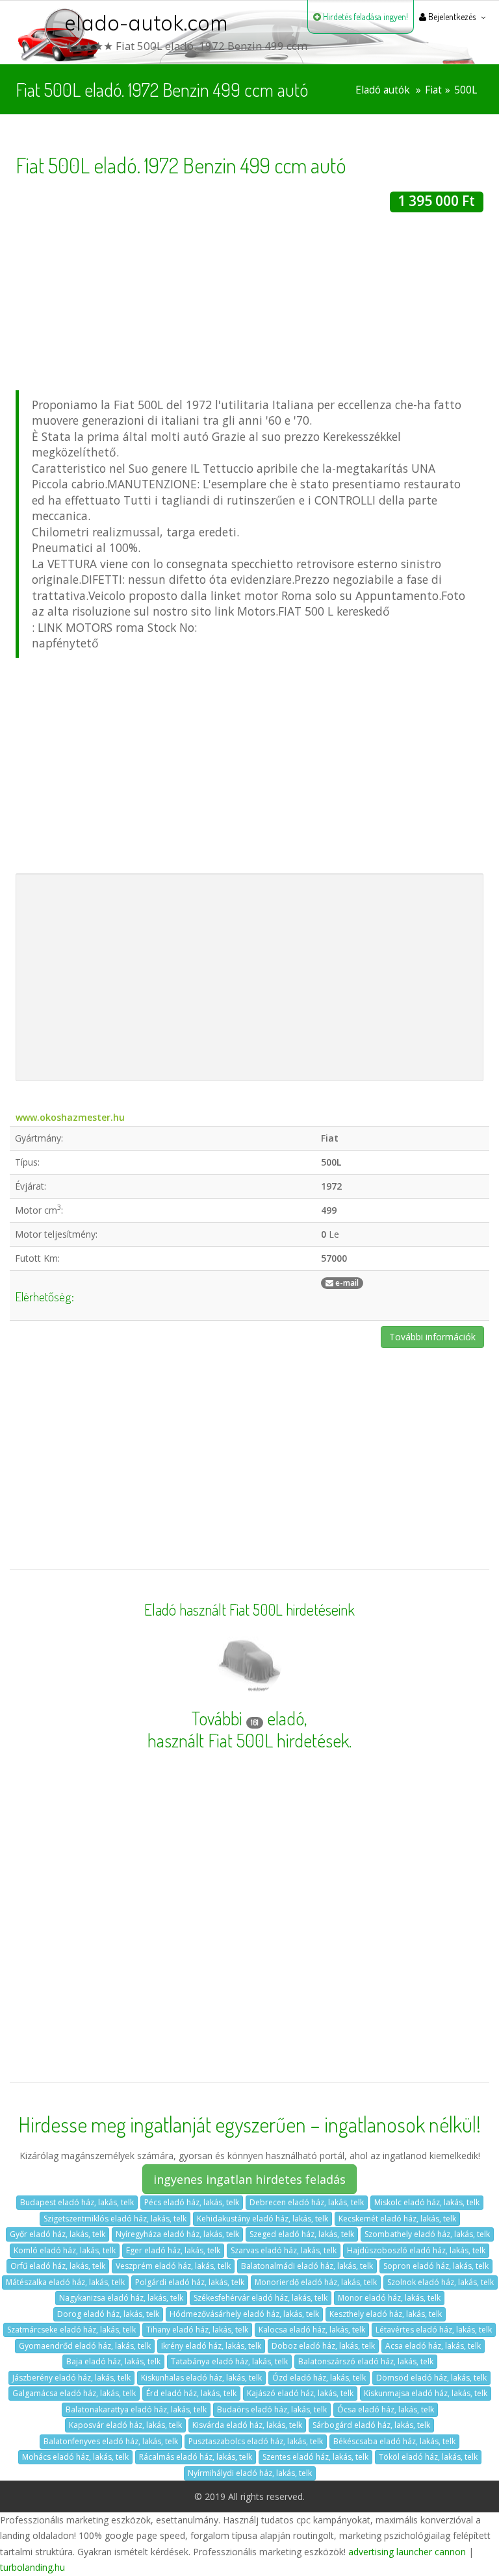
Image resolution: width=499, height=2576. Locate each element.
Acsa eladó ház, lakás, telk (433, 2346)
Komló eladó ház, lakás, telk (65, 2250)
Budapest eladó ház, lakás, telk (77, 2202)
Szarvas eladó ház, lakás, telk (284, 2250)
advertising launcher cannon (407, 2552)
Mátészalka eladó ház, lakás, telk (65, 2282)
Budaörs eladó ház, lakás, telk (272, 2409)
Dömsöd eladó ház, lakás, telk (431, 2378)
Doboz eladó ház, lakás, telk (323, 2346)
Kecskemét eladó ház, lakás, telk (397, 2219)
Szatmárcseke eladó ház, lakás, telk (71, 2330)
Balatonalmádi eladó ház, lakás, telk (307, 2266)
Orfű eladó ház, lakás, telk (58, 2266)
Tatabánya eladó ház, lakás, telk (229, 2361)
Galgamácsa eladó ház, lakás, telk (74, 2393)
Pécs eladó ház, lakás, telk (192, 2202)
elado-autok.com (146, 23)
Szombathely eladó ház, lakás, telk (427, 2234)
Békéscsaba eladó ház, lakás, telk (394, 2441)
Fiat (433, 90)
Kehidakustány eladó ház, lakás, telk (262, 2219)
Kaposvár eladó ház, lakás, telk (125, 2425)
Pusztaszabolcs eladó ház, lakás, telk (256, 2441)
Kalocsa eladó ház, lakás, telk (312, 2330)
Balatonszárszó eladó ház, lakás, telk (366, 2361)
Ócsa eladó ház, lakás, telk (386, 2409)
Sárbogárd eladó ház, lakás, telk (371, 2425)
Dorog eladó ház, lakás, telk (108, 2314)
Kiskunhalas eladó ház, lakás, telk (201, 2378)
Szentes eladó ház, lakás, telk (315, 2457)
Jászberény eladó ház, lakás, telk (71, 2378)
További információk (432, 1337)
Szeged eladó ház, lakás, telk (302, 2234)
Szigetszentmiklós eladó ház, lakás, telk (115, 2219)
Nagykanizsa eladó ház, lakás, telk (121, 2298)
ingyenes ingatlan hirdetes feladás (249, 2179)
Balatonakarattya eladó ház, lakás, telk (136, 2409)
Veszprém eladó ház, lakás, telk (173, 2266)
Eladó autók (383, 90)
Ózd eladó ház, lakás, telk (319, 2378)
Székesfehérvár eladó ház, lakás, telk (261, 2298)
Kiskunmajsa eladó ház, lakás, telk (426, 2393)
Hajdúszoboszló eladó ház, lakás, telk (416, 2250)
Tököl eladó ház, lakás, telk (428, 2457)
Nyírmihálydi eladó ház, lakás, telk (250, 2473)
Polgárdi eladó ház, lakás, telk (190, 2282)
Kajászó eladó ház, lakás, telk (300, 2393)
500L (466, 90)
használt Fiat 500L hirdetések (248, 1740)
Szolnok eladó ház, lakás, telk (441, 2282)
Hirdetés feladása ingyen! (365, 17)
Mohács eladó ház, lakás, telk (75, 2457)
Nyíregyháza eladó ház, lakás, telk (177, 2234)
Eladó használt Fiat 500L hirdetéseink (249, 1610)
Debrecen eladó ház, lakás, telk (307, 2202)
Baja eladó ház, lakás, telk (113, 2361)
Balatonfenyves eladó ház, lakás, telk (111, 2441)
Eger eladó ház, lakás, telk (173, 2250)
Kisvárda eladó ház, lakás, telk (247, 2425)
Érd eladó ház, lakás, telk (191, 2393)
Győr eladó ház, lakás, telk (58, 2234)
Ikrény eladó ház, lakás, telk (211, 2346)
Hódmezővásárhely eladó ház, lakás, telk (244, 2314)
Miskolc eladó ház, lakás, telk (427, 2202)
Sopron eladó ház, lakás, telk (436, 2266)
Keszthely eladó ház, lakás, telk (386, 2314)
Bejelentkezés (451, 17)
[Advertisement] (249, 303)
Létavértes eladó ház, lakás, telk (434, 2330)
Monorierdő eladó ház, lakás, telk (316, 2282)
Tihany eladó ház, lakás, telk (197, 2330)
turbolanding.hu (32, 2567)
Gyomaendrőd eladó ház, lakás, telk (85, 2346)
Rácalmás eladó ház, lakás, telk (196, 2457)
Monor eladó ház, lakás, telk (389, 2298)
